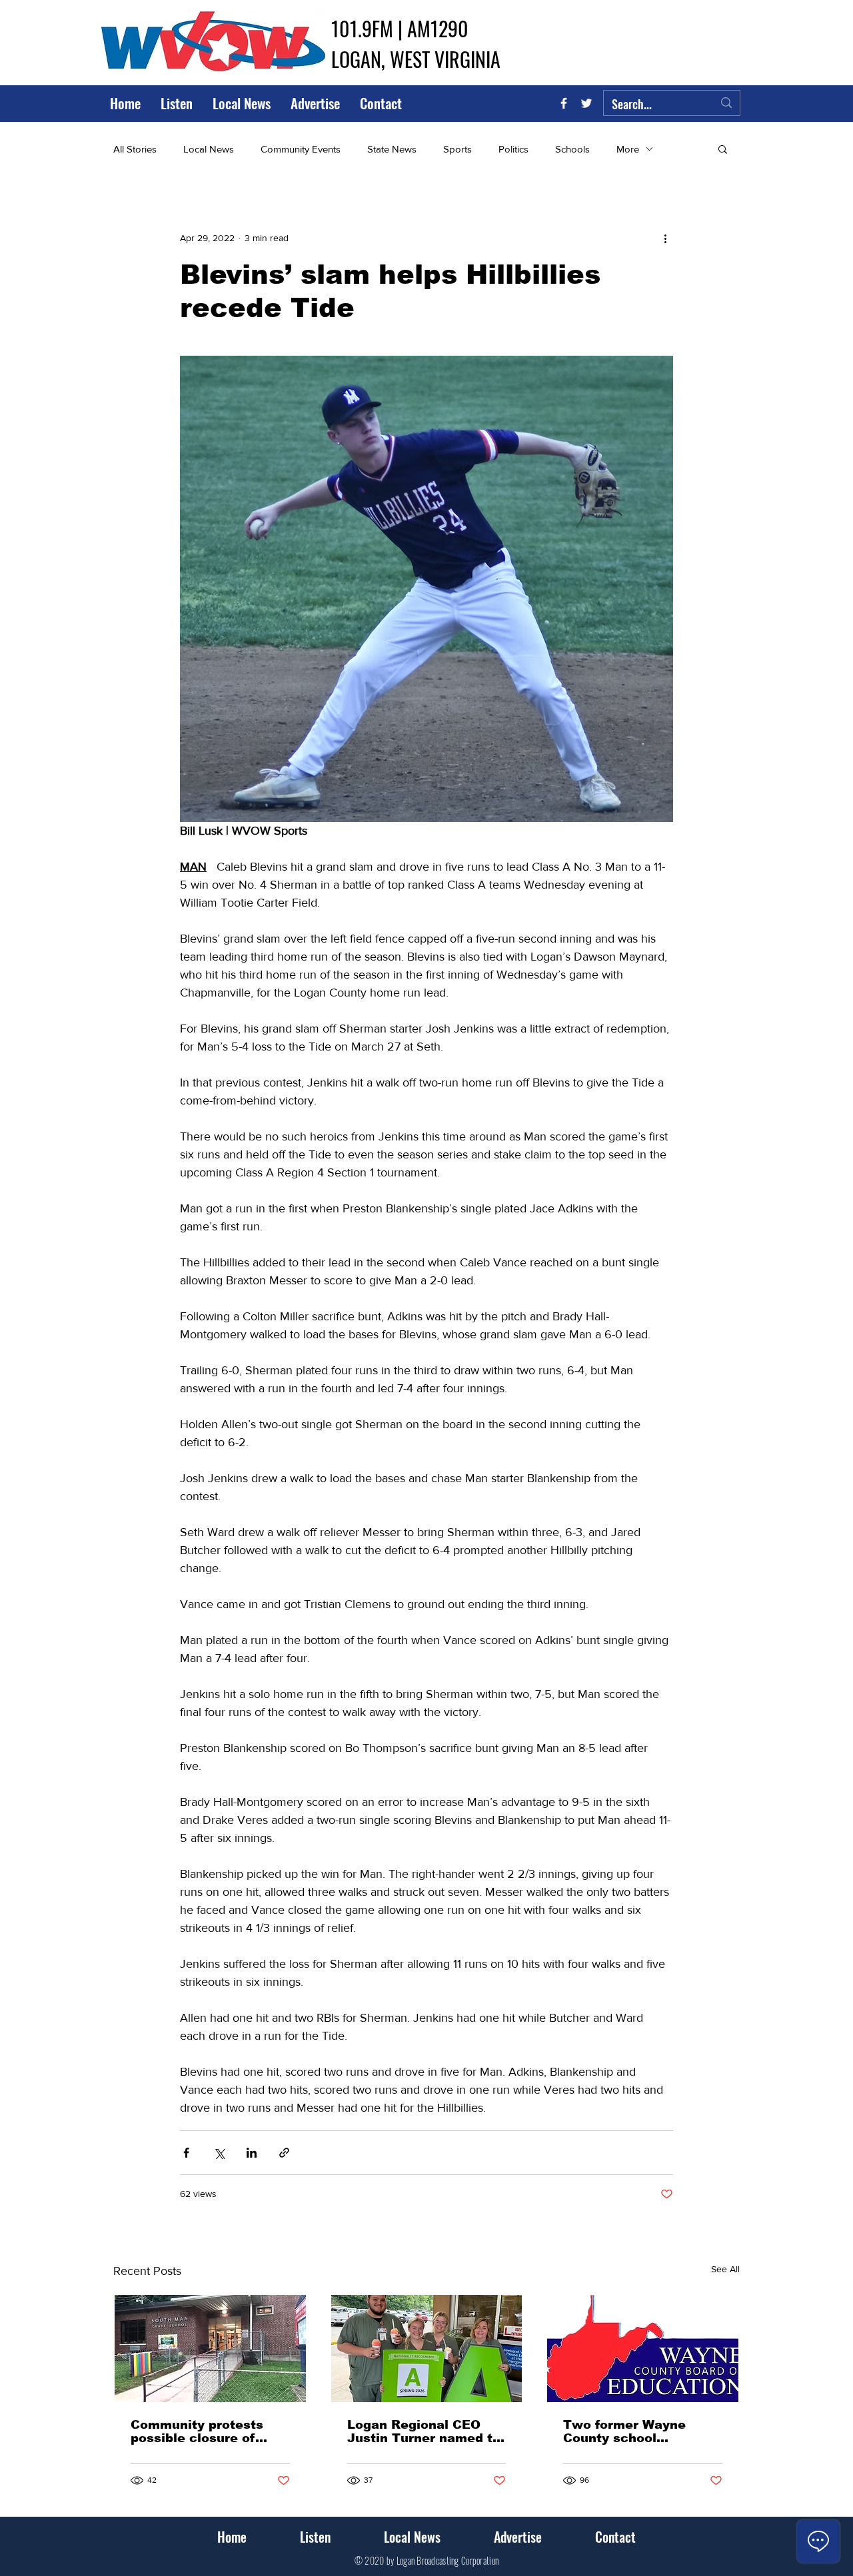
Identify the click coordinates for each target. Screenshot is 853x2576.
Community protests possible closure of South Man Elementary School (205, 2431)
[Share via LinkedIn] (252, 2153)
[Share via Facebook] (186, 2153)
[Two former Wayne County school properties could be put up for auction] (643, 2349)
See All (725, 2269)
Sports (457, 149)
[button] (723, 149)
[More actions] (665, 238)
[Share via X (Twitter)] (219, 2153)
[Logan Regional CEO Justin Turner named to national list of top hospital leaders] (427, 2349)
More (628, 149)
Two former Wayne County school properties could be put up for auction (639, 2431)
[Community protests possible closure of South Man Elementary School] (210, 2349)
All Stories (135, 149)
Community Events (301, 149)
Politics (513, 149)
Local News (209, 149)
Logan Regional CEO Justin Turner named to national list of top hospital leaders (424, 2431)
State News (392, 149)
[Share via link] (284, 2153)
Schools (572, 149)
